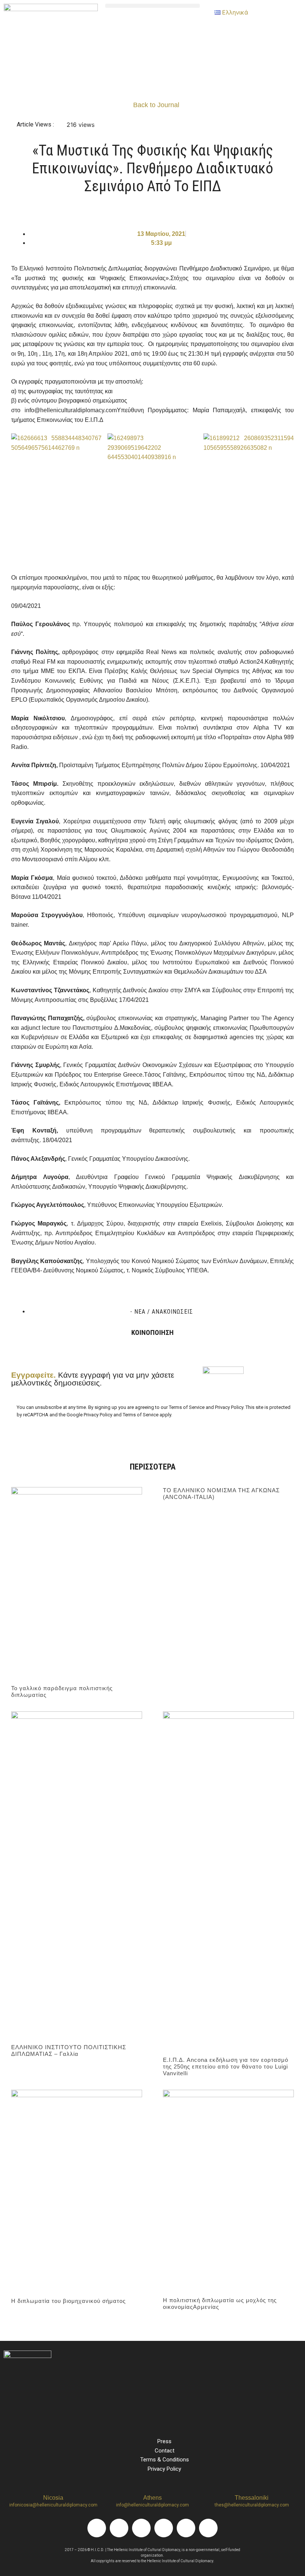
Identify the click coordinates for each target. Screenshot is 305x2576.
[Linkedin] (141, 2528)
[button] (152, 6)
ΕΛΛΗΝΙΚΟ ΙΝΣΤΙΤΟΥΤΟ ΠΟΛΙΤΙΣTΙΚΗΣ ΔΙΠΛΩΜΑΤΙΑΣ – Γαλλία (69, 2050)
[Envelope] (208, 2528)
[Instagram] (119, 2528)
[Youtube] (186, 2528)
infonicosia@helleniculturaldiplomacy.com (53, 2505)
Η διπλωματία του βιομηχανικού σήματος (68, 2301)
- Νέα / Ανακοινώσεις (162, 1312)
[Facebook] (97, 2528)
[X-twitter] (164, 2528)
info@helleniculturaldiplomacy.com (152, 2505)
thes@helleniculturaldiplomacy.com (252, 2505)
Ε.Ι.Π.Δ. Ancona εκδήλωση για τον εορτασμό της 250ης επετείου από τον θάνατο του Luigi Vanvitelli (226, 2066)
